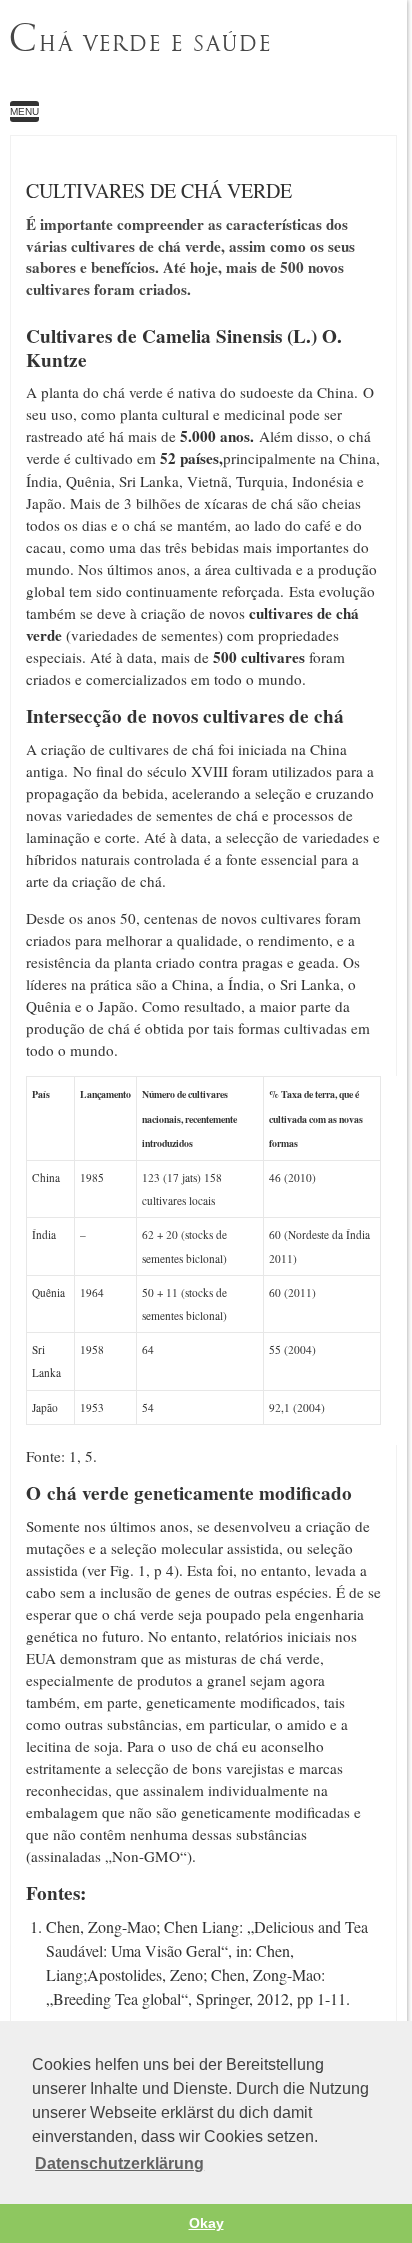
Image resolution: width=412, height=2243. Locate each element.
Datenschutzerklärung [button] (119, 2163)
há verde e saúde (140, 39)
